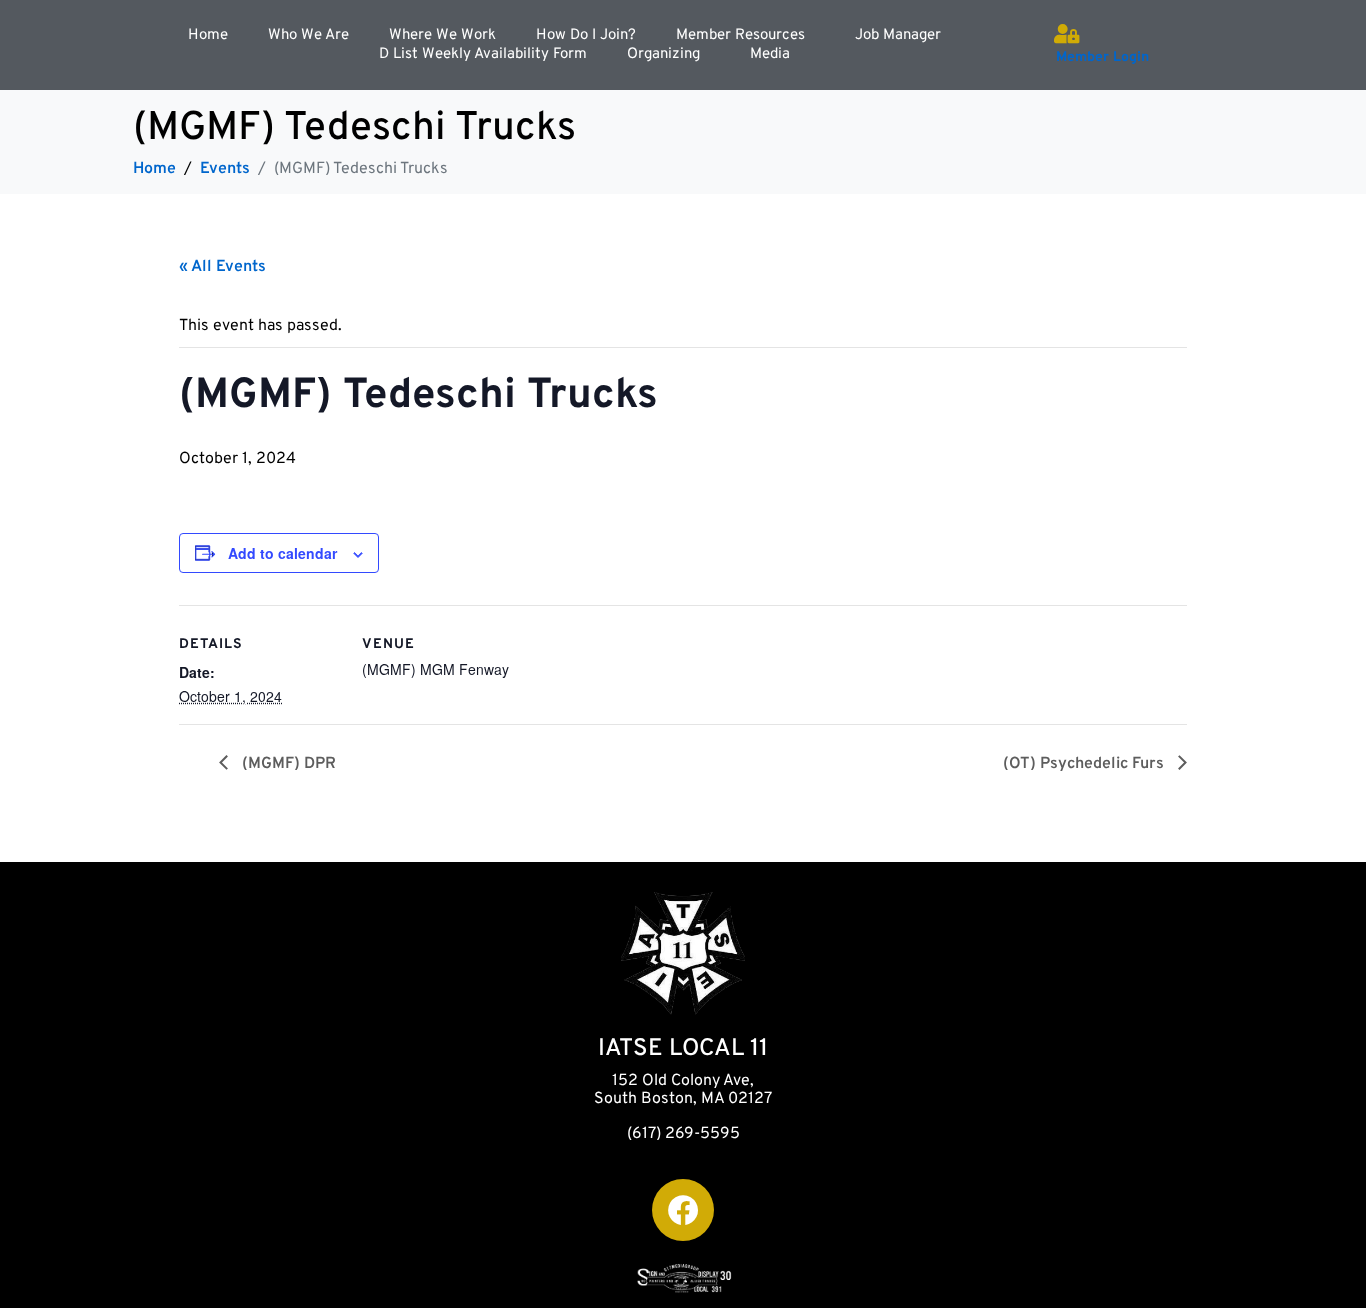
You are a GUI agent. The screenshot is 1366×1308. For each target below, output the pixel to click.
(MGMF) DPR (287, 764)
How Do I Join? (586, 35)
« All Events (222, 267)
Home (208, 35)
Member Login (1102, 57)
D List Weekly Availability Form (483, 54)
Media (770, 54)
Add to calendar (282, 553)
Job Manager (898, 35)
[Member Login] (1066, 34)
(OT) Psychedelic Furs (1085, 764)
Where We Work (442, 35)
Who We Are (308, 35)
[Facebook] (683, 1210)
